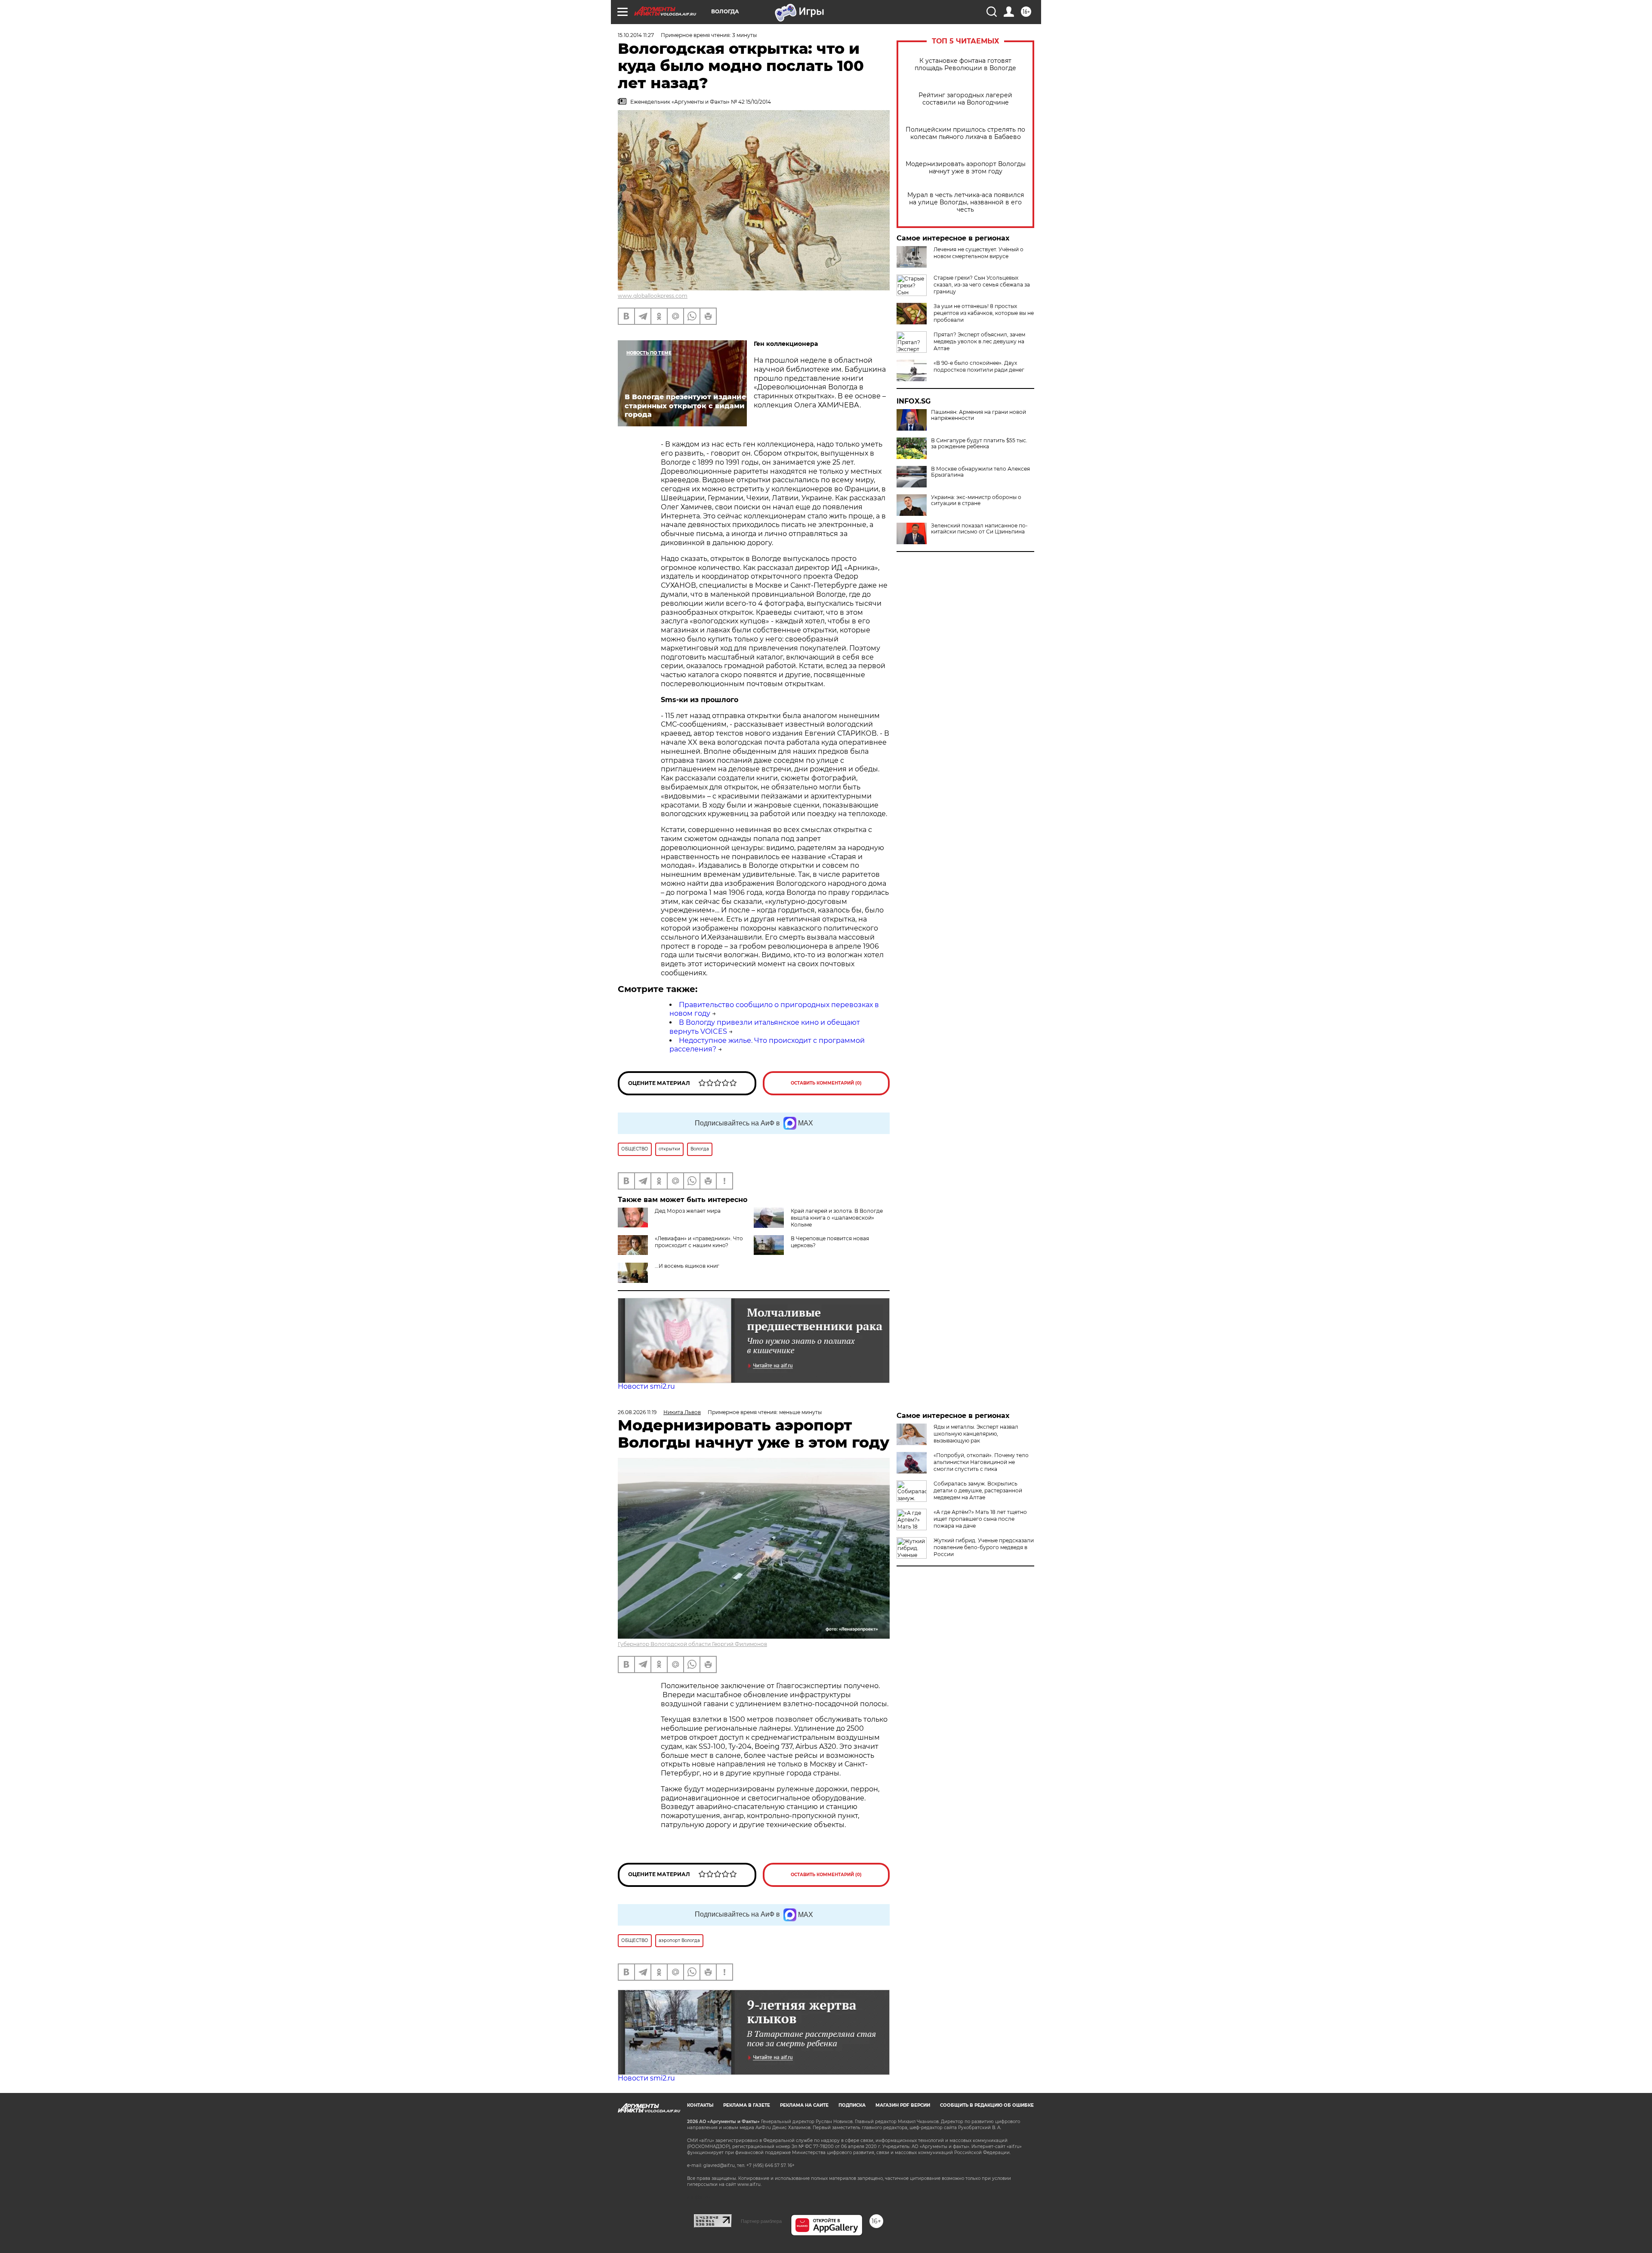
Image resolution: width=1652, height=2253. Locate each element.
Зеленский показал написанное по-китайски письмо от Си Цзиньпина (979, 529)
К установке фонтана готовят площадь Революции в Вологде (965, 65)
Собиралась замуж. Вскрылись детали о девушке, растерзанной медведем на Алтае (978, 1490)
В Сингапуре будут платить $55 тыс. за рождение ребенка (979, 444)
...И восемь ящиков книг (687, 1266)
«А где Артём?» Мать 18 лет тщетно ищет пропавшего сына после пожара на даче (980, 1519)
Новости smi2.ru (646, 1386)
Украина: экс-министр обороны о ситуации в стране (976, 500)
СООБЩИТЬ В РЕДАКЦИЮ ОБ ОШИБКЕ (987, 2105)
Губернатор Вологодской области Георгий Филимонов (692, 1644)
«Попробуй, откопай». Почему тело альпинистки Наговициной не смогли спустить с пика (981, 1462)
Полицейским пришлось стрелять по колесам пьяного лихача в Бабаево (965, 133)
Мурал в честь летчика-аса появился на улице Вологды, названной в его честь (966, 202)
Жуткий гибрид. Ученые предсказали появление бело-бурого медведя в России (984, 1547)
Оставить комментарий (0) (826, 1083)
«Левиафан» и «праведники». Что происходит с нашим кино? (699, 1242)
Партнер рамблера (761, 2221)
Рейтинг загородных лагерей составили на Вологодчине (965, 99)
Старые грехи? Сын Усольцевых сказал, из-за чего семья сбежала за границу (982, 285)
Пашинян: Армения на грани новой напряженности (979, 415)
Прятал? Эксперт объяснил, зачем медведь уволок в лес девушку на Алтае (979, 341)
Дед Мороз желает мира (688, 1211)
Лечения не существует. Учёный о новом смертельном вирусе (979, 253)
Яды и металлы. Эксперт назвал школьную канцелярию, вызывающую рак (976, 1434)
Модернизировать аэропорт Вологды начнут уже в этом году (966, 168)
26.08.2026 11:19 (637, 1412)
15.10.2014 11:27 (636, 35)
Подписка (852, 2105)
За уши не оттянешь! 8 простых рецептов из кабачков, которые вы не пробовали (984, 313)
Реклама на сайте (804, 2105)
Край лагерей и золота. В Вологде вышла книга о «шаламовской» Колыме (837, 1218)
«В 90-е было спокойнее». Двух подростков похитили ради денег (979, 366)
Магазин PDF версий (903, 2105)
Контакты (700, 2105)
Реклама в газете (747, 2105)
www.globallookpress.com (653, 296)
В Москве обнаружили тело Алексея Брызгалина (980, 472)
